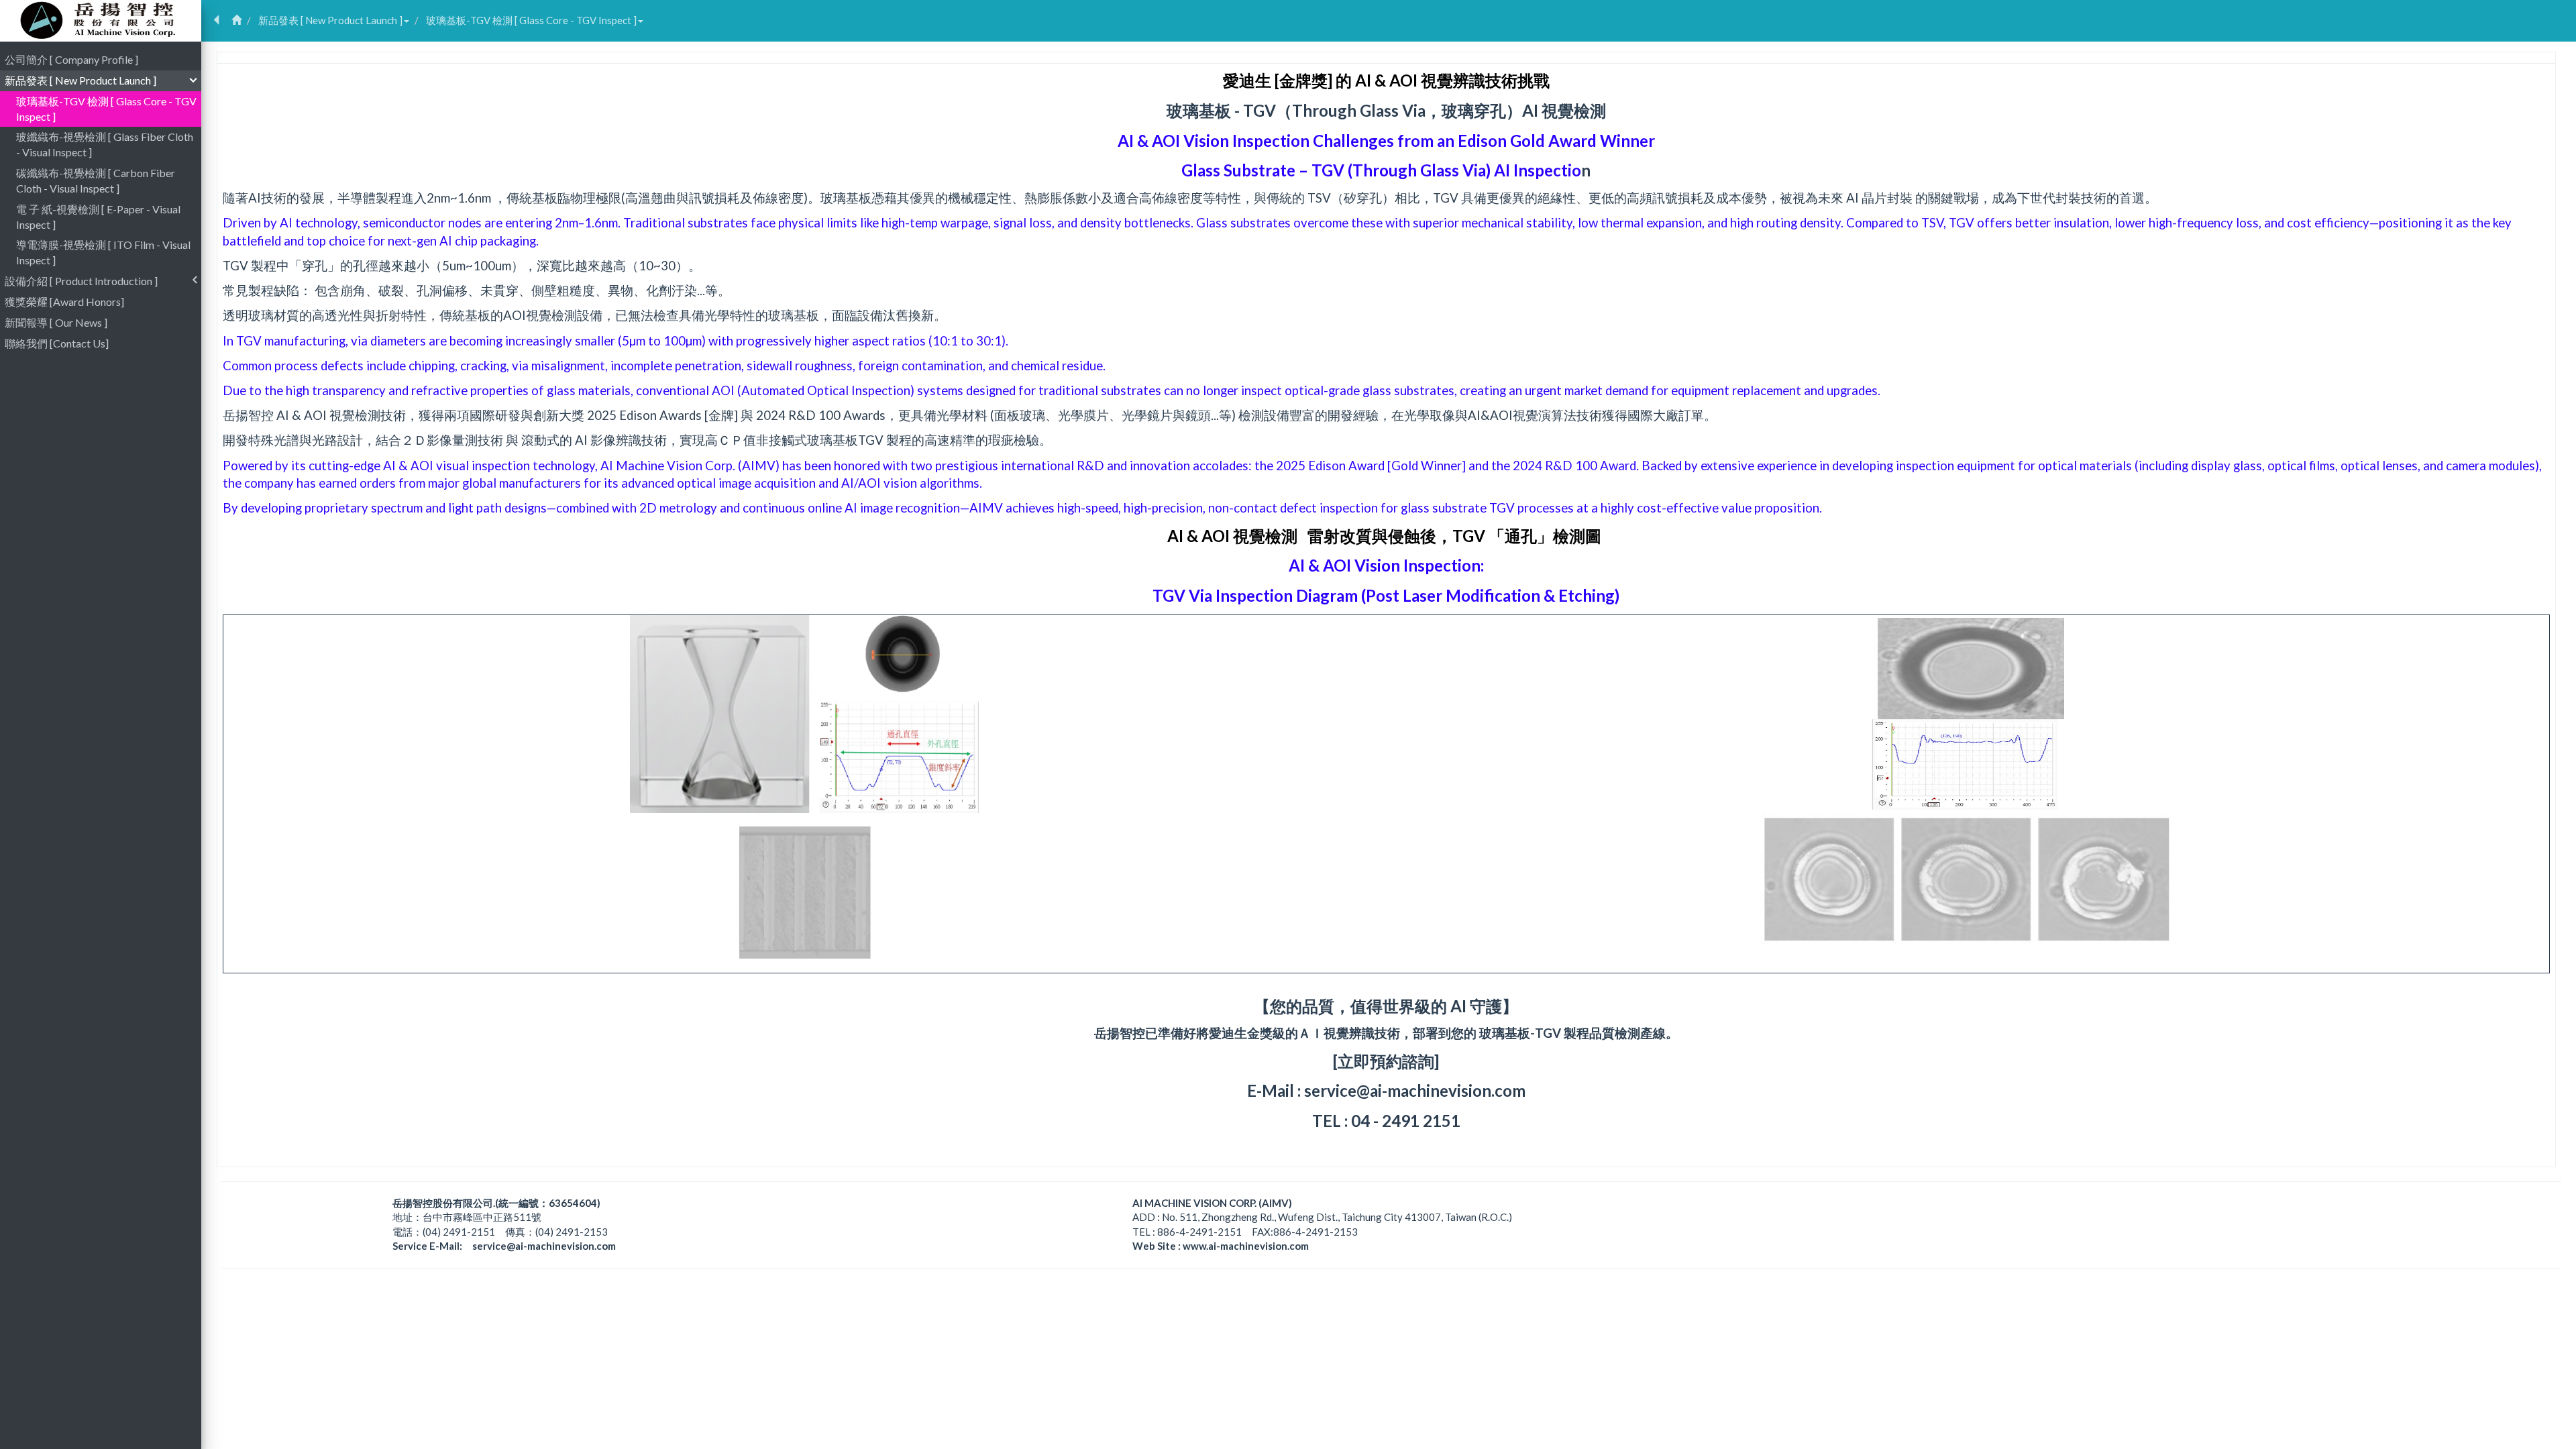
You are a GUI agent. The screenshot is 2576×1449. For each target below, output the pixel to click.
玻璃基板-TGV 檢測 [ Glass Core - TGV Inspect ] (531, 20)
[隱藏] (216, 20)
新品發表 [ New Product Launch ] (330, 20)
